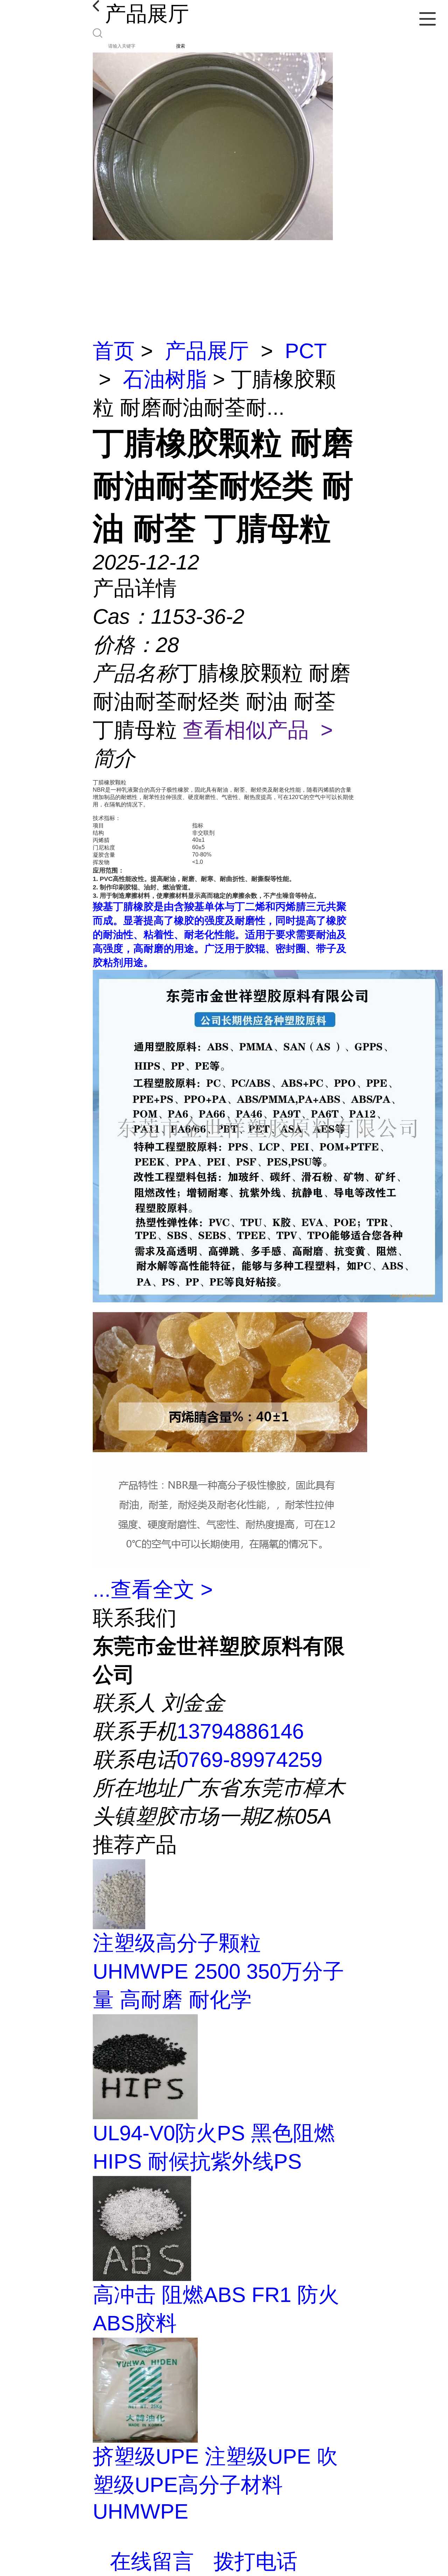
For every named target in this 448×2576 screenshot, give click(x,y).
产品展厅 (207, 351)
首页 (114, 351)
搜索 (181, 46)
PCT (306, 351)
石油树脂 (165, 379)
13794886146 (240, 1731)
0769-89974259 (250, 1760)
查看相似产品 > (258, 730)
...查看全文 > (153, 1590)
